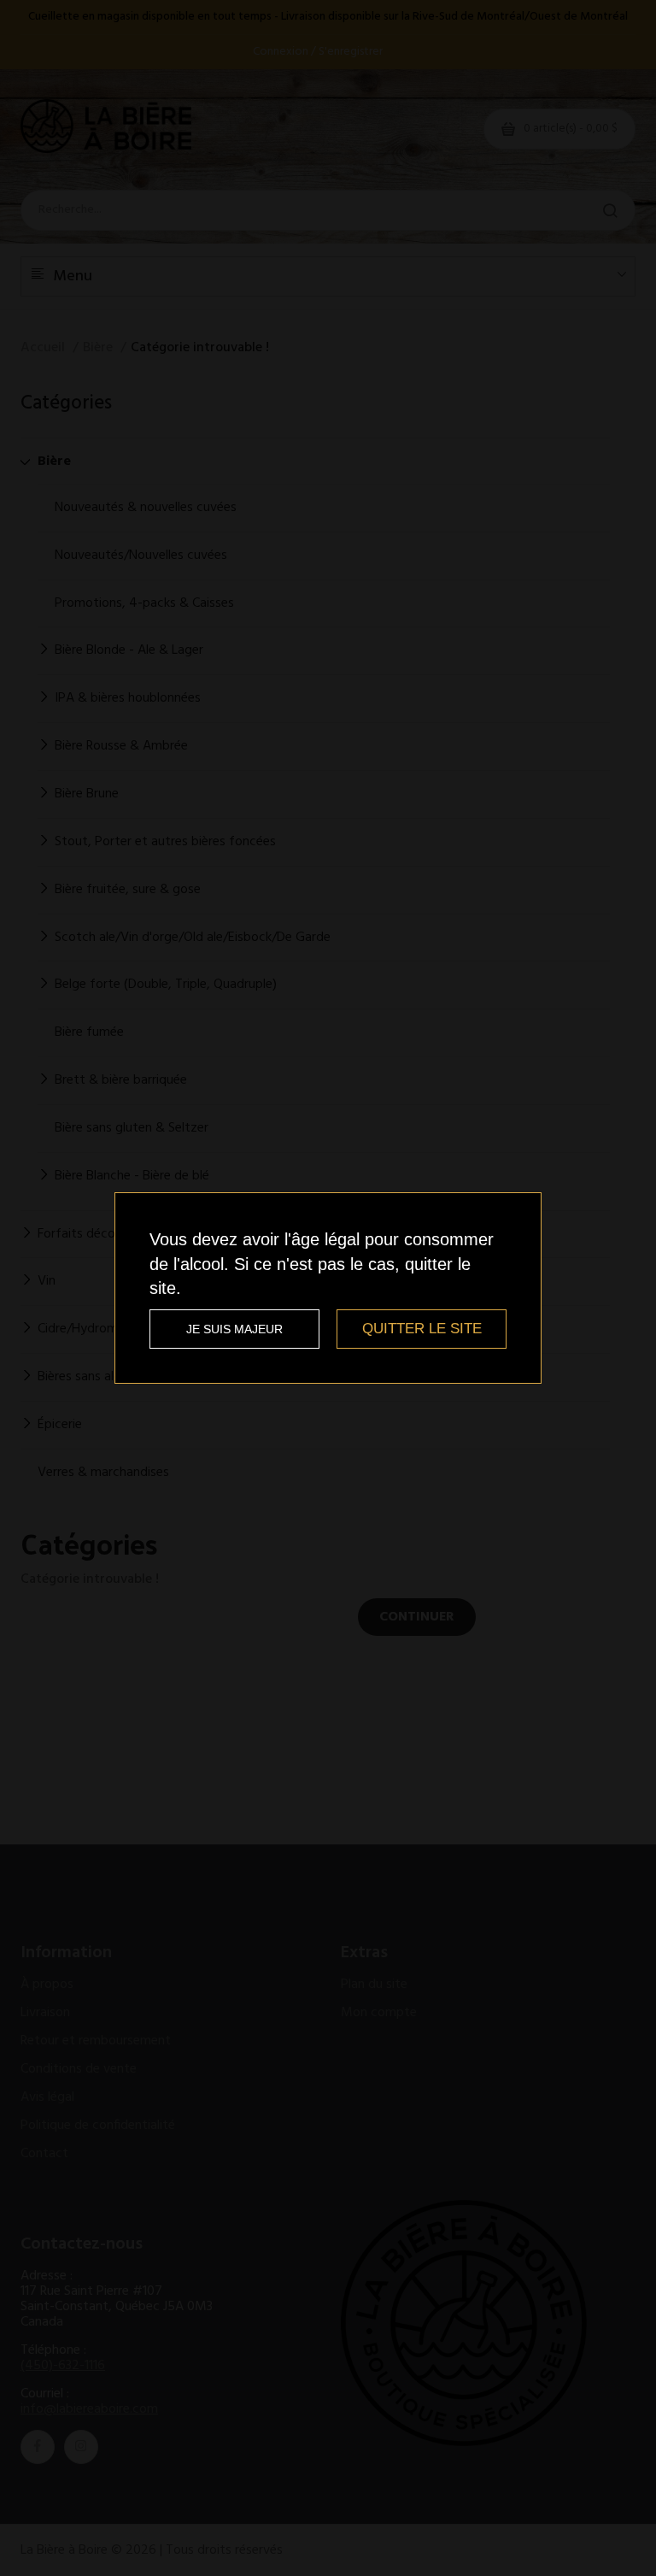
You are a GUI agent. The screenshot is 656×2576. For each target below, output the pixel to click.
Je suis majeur (234, 1329)
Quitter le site (422, 1329)
